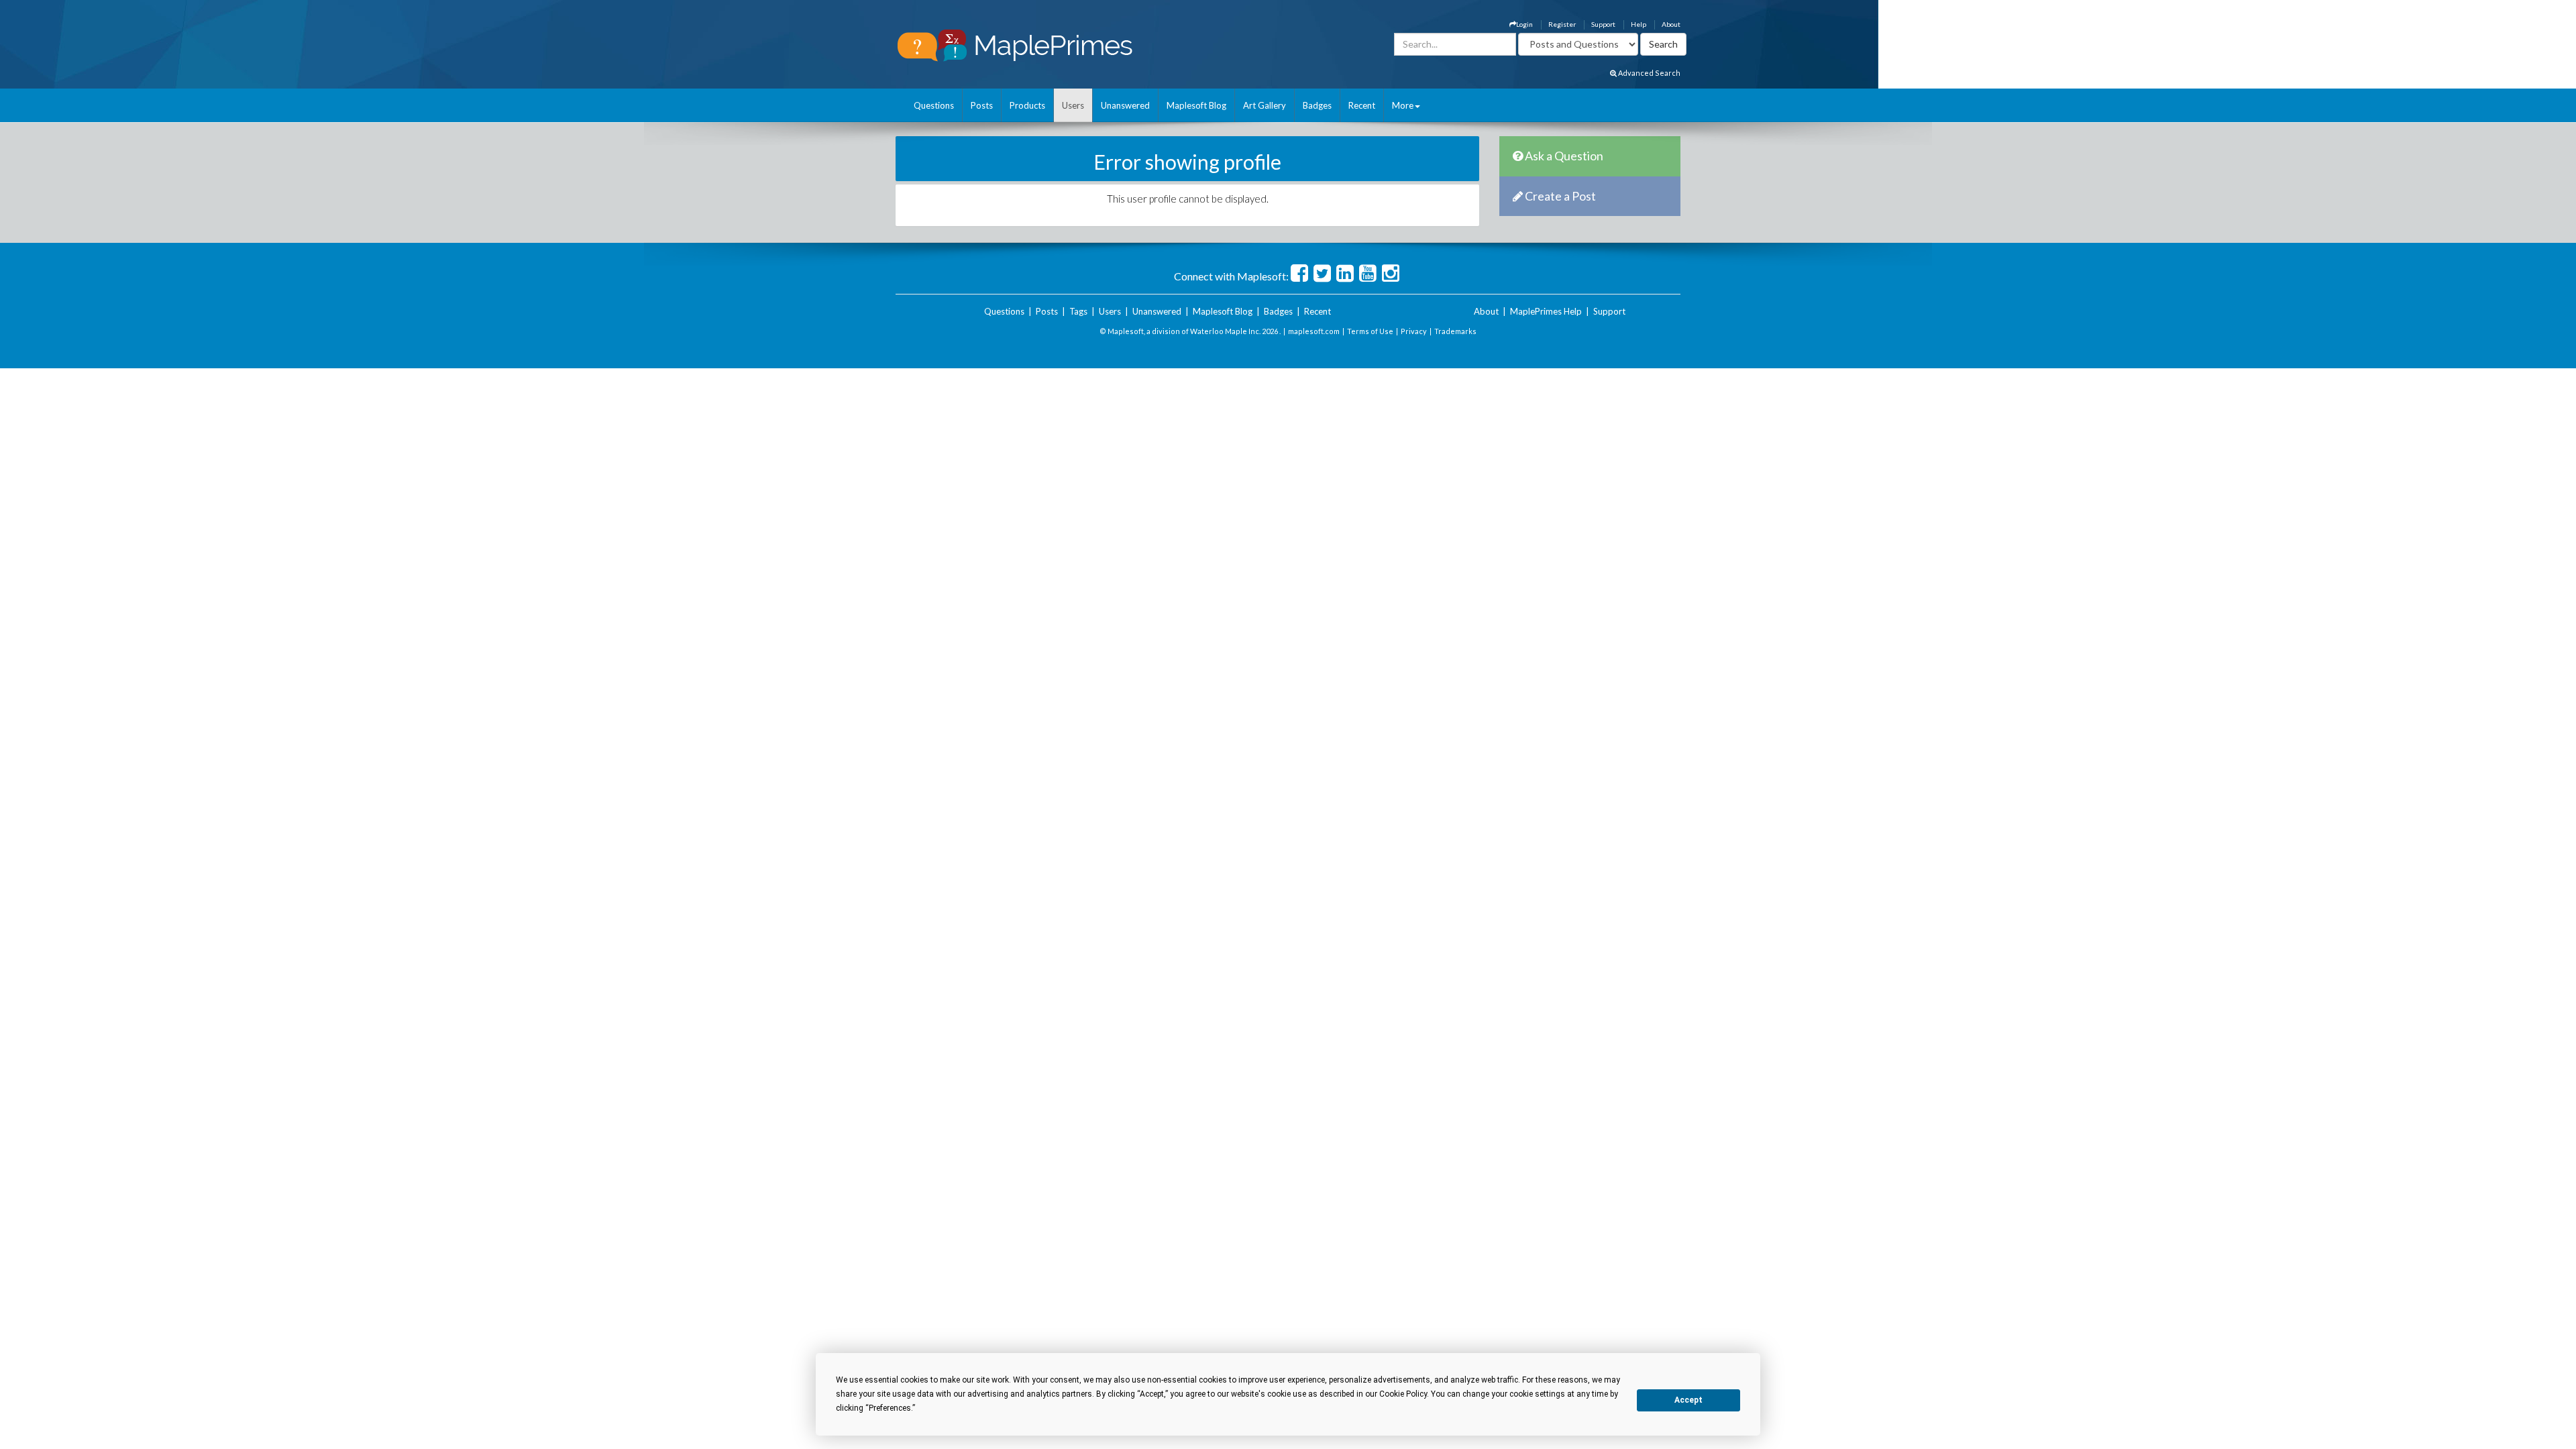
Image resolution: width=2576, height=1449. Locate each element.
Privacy (1414, 331)
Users (1073, 105)
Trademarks (1455, 331)
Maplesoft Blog (1196, 105)
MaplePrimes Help (1546, 311)
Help (1639, 24)
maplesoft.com (1314, 331)
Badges (1317, 105)
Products (1027, 105)
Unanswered (1125, 105)
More (1403, 105)
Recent (1362, 105)
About (1671, 24)
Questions (934, 105)
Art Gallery (1265, 105)
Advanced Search (1649, 73)
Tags (1078, 311)
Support (1603, 24)
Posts (982, 105)
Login (1524, 24)
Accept (1688, 1400)
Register (1562, 24)
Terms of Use (1370, 331)
